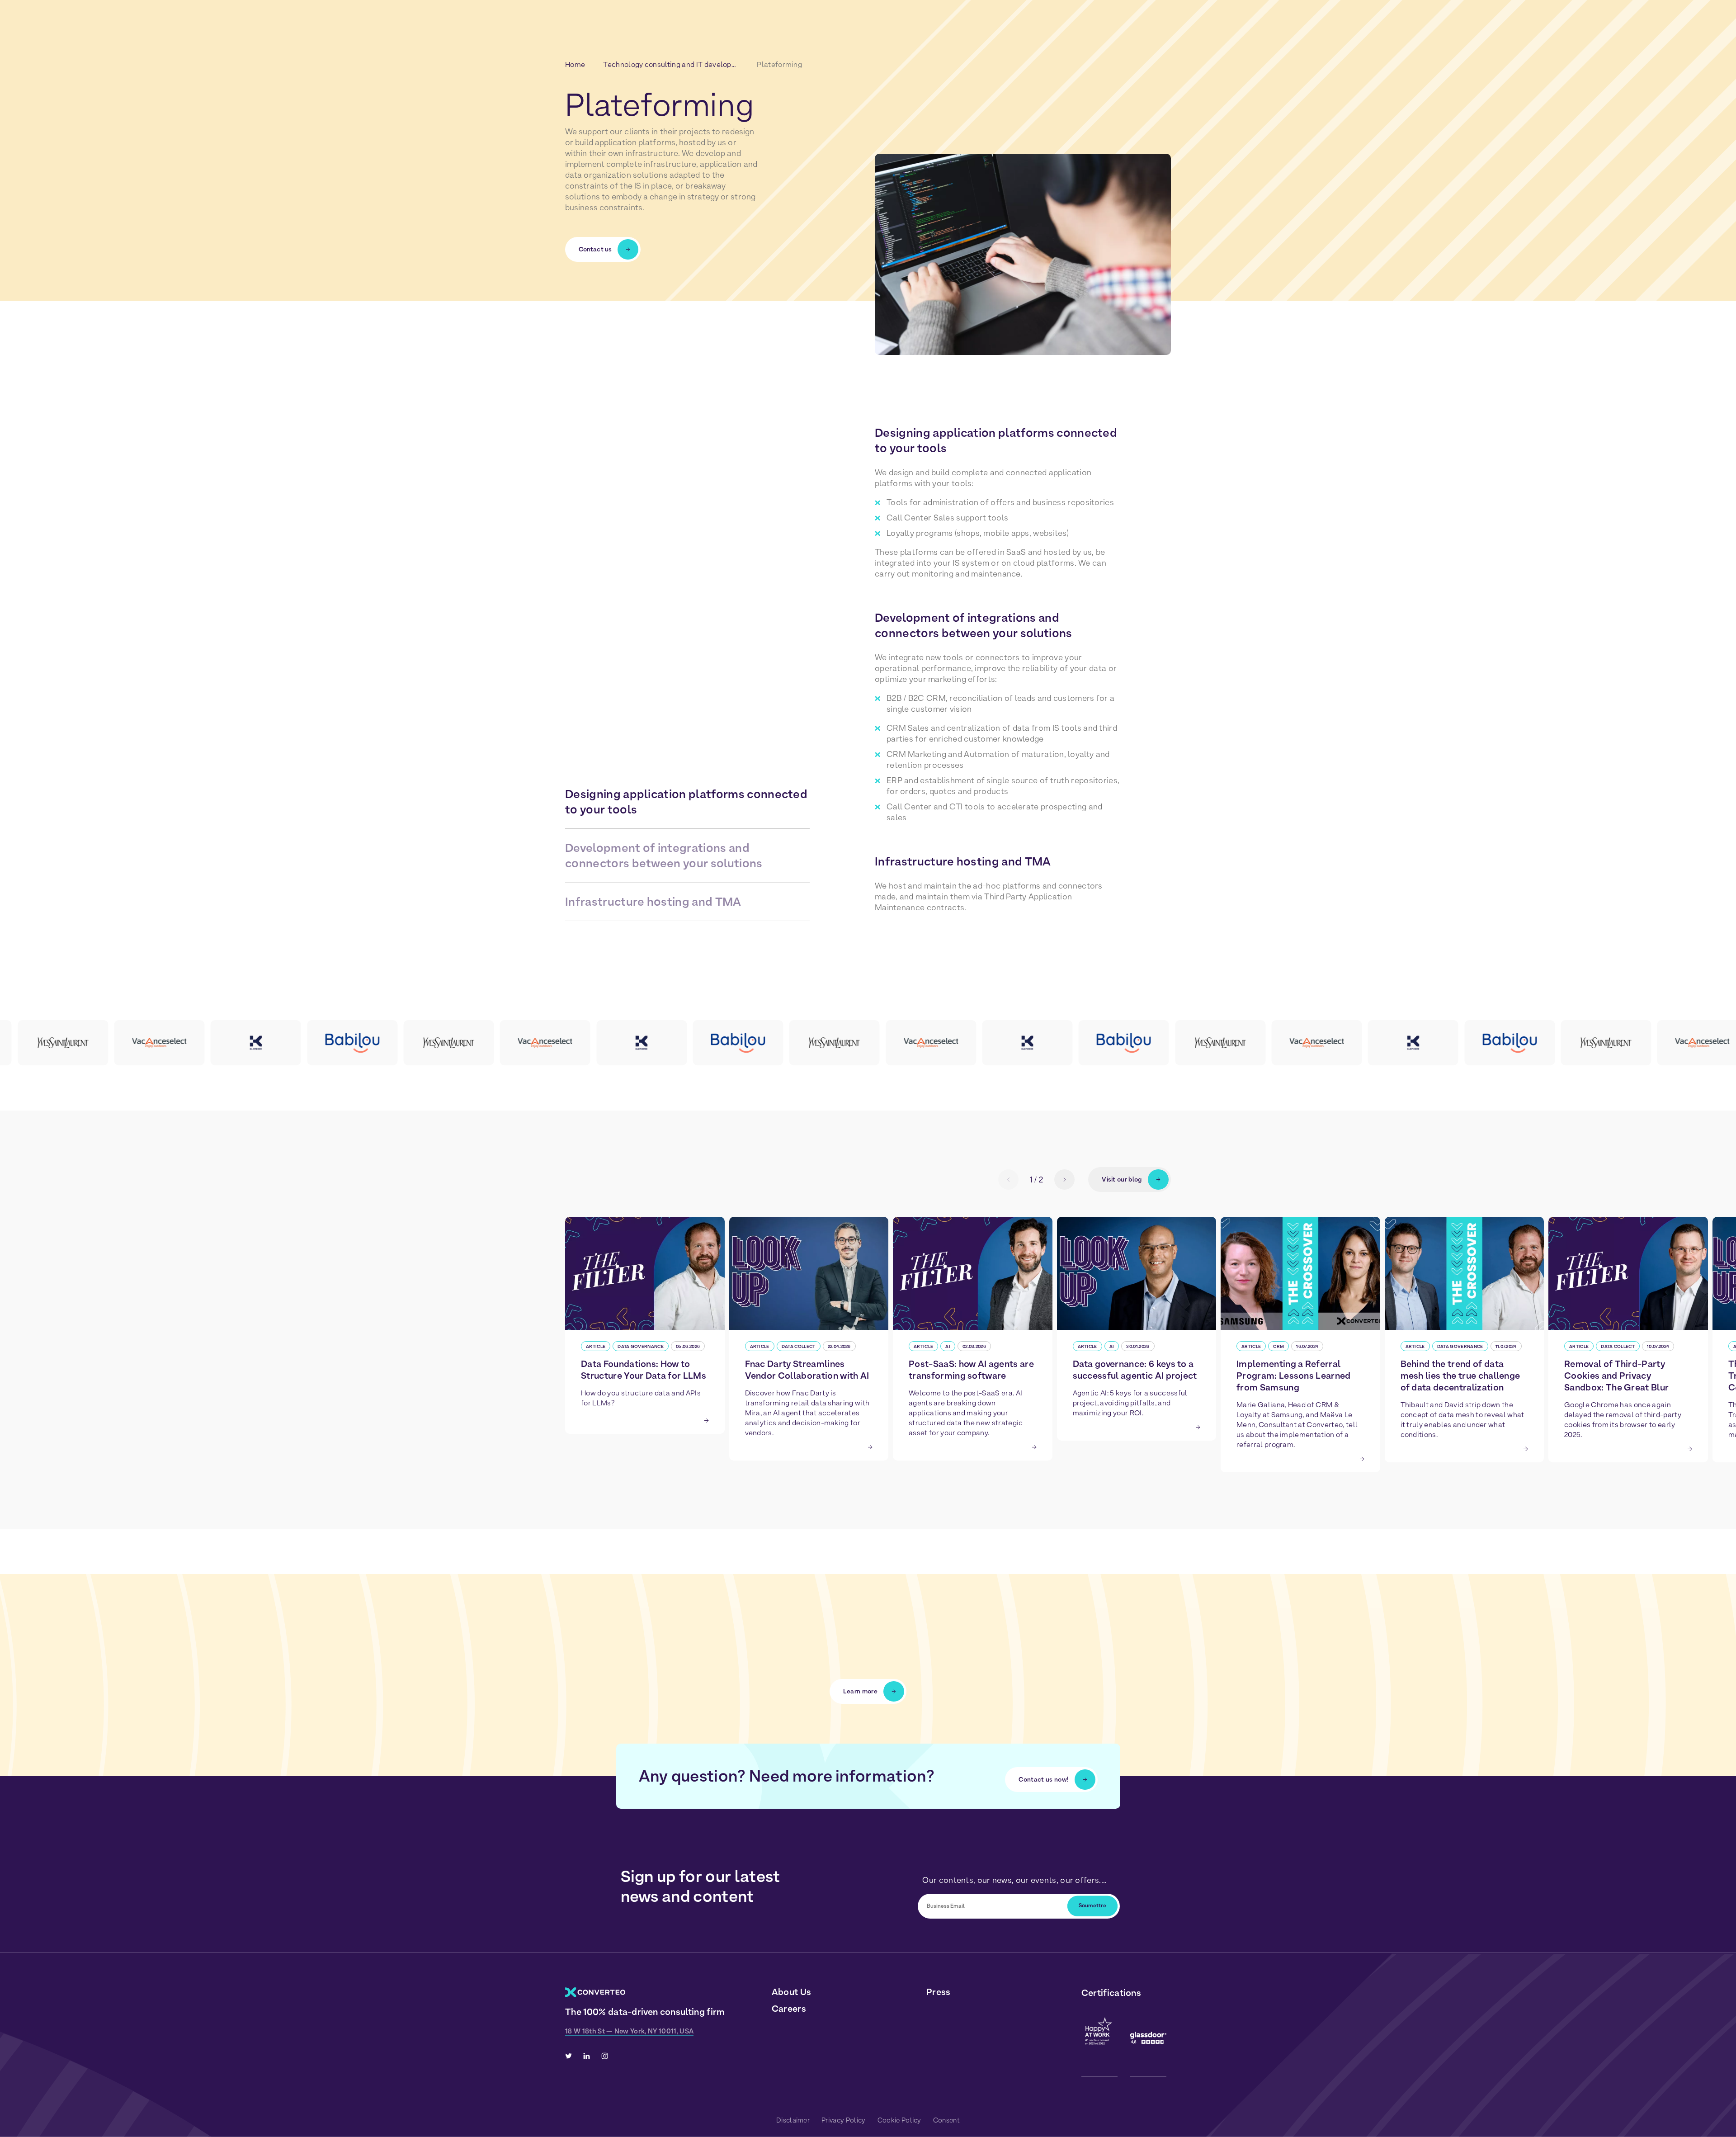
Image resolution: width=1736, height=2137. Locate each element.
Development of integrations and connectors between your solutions (664, 855)
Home (575, 64)
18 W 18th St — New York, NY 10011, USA (629, 2031)
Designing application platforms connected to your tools (686, 801)
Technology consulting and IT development (671, 64)
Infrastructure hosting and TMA (653, 901)
